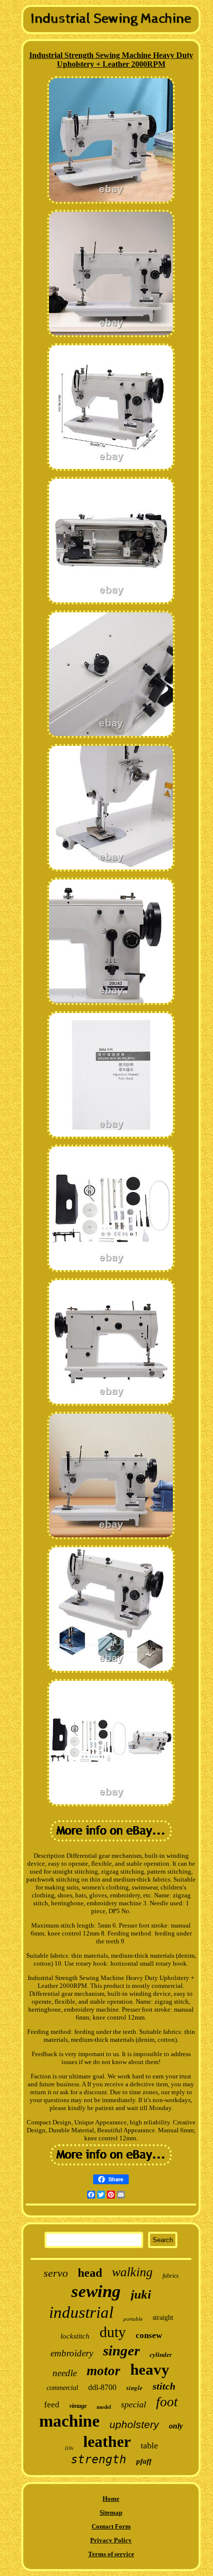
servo (56, 2273)
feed (52, 2405)
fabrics (171, 2276)
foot (167, 2402)
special (133, 2404)
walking (132, 2272)
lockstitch (75, 2336)
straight (163, 2318)
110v (69, 2448)
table (149, 2445)
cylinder (161, 2355)
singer (121, 2350)
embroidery (72, 2353)
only (176, 2426)
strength (99, 2459)
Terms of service (111, 2554)
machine (69, 2421)
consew (149, 2335)
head (90, 2273)
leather (107, 2441)
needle (65, 2373)
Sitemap (111, 2512)
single (134, 2388)
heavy (150, 2369)
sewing (96, 2291)
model (104, 2407)
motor (104, 2371)
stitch (164, 2386)
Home (111, 2499)
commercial (62, 2388)
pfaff (144, 2461)
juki (141, 2294)
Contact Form (111, 2526)
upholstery (134, 2424)
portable (133, 2319)
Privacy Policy (111, 2540)
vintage (78, 2406)
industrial (81, 2312)
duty (113, 2332)
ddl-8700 (102, 2387)
